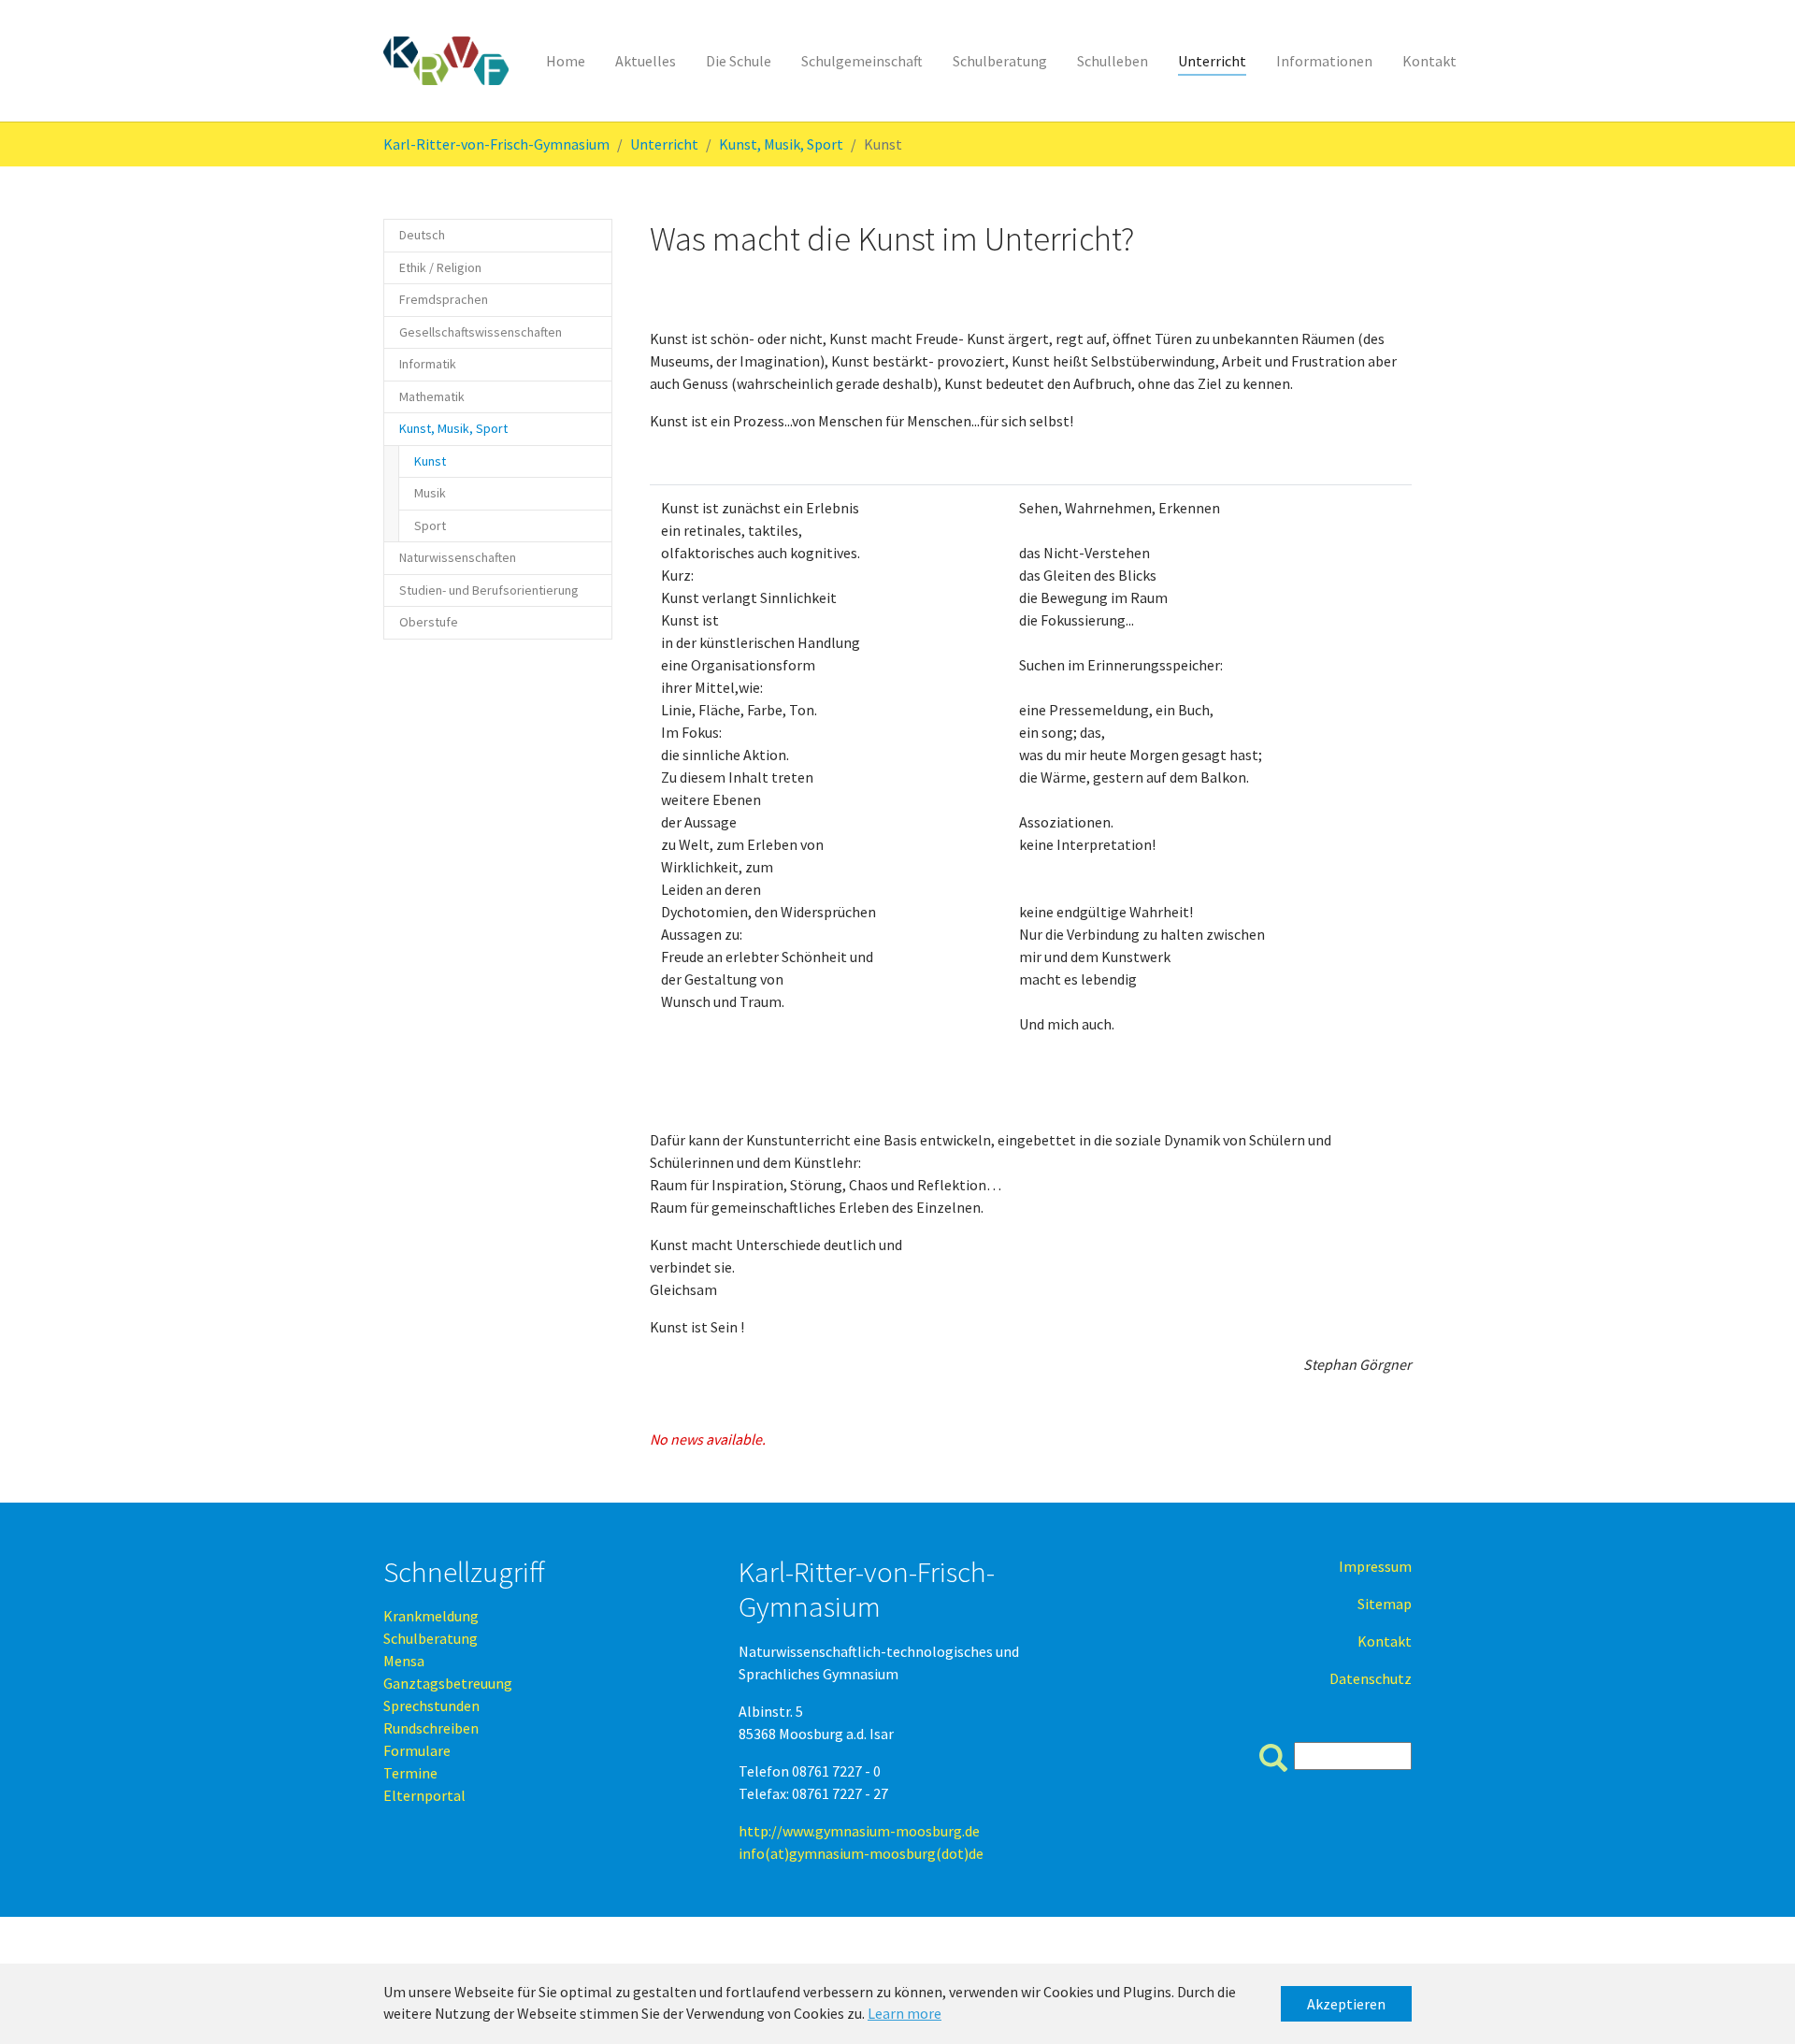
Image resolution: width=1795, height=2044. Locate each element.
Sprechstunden (431, 1706)
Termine (410, 1773)
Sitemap (1385, 1604)
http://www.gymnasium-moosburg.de (859, 1831)
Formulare (417, 1750)
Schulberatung (431, 1638)
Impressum (1375, 1566)
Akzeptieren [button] (1346, 2004)
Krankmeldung (431, 1616)
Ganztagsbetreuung (448, 1683)
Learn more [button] (905, 2013)
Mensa (404, 1661)
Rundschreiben (431, 1728)
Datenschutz (1371, 1678)
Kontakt (1385, 1641)
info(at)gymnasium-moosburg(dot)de (861, 1853)
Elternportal (424, 1795)
